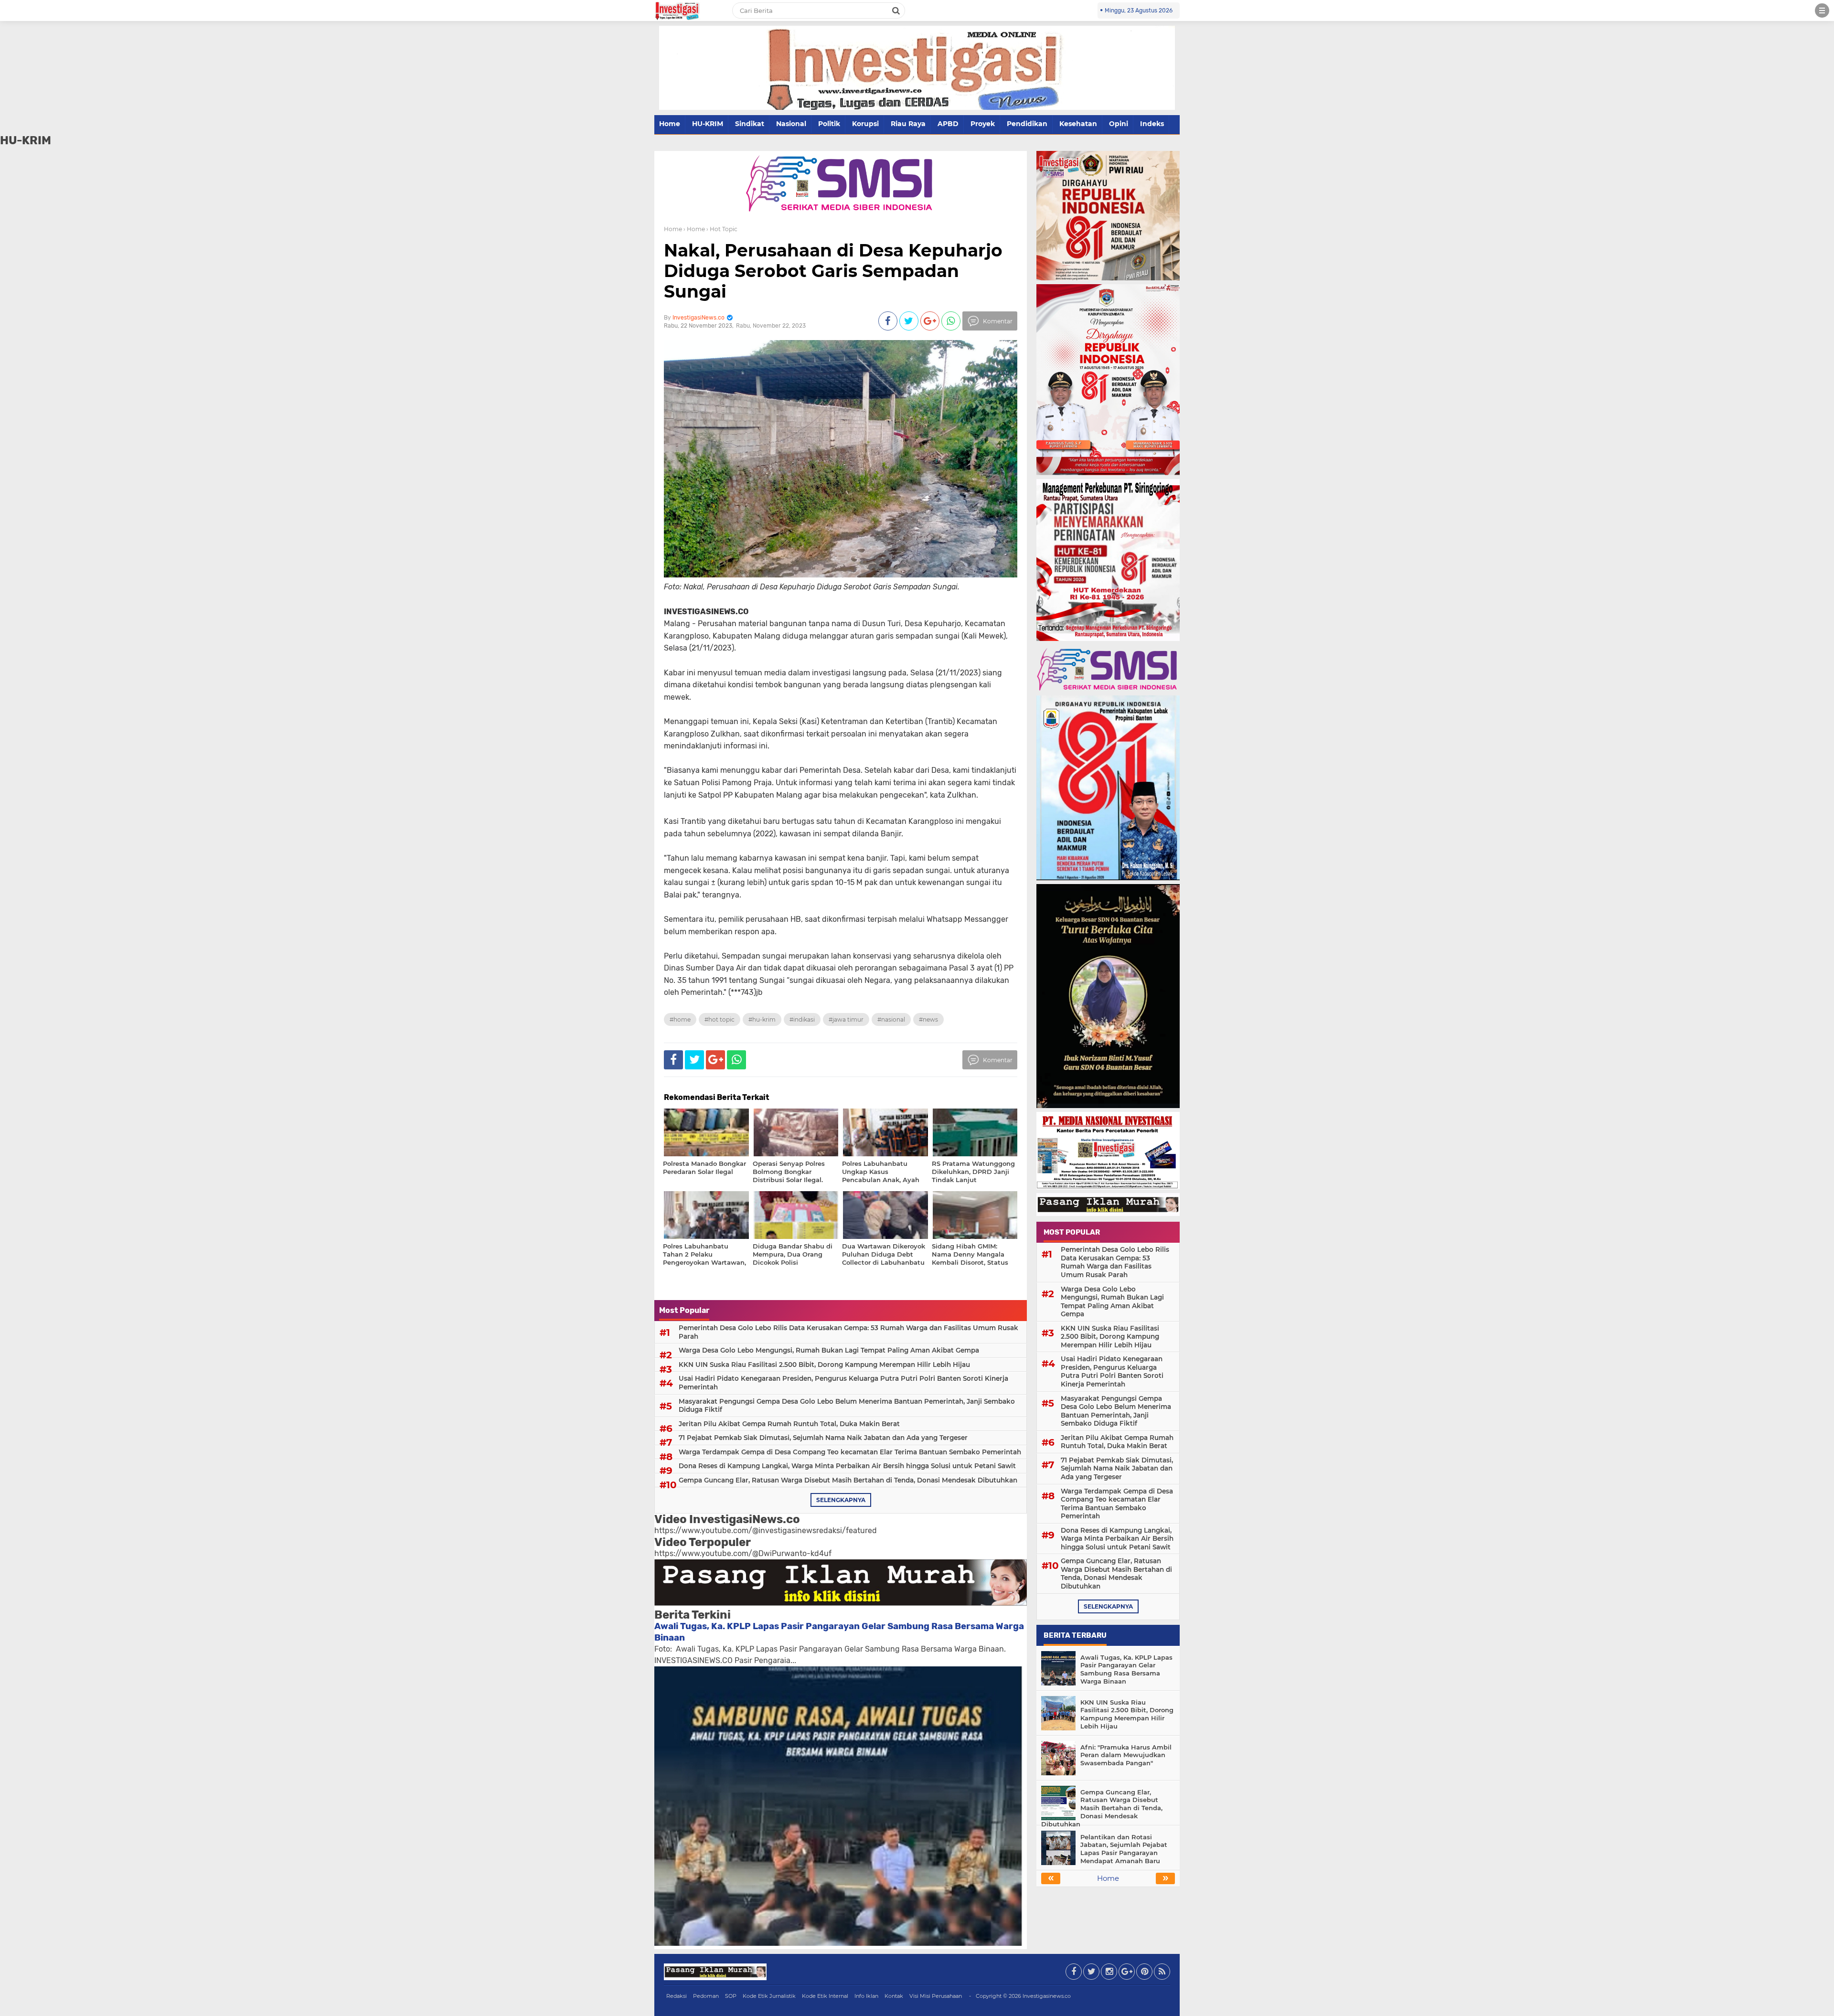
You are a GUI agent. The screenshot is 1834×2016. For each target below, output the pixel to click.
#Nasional (891, 1019)
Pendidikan (1027, 124)
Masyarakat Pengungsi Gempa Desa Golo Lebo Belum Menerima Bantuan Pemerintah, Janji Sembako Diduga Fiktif (847, 1406)
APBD (948, 124)
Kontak (894, 1996)
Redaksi (677, 1996)
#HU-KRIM (762, 1019)
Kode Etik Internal (825, 1996)
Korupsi (865, 124)
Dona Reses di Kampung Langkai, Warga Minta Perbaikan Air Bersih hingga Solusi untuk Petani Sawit (847, 1466)
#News (928, 1019)
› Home (694, 229)
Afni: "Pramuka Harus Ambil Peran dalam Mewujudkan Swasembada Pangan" (1126, 1755)
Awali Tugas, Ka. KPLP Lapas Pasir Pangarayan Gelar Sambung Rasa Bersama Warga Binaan (1126, 1669)
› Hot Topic (722, 229)
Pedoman (706, 1996)
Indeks (1152, 124)
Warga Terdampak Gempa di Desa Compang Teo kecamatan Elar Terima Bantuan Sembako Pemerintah (850, 1452)
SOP (731, 1996)
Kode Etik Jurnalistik (769, 1996)
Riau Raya (908, 124)
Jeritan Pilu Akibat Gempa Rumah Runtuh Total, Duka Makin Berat (789, 1424)
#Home (680, 1019)
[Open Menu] (1822, 11)
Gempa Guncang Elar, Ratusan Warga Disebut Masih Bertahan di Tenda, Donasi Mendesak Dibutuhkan (848, 1480)
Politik (829, 124)
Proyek (983, 124)
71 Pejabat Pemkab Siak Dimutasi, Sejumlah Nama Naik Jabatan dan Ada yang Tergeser (823, 1438)
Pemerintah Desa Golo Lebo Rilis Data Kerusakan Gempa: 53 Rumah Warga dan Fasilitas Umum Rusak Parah (848, 1332)
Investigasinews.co (1047, 1996)
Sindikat (750, 124)
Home (670, 124)
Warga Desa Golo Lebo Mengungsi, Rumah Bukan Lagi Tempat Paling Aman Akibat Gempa (829, 1350)
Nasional (791, 124)
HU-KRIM (708, 124)
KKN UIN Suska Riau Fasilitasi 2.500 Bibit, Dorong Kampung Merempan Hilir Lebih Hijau (824, 1365)
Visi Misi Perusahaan (936, 1996)
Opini (1119, 124)
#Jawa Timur (846, 1019)
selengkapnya (841, 1500)
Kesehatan (1078, 124)
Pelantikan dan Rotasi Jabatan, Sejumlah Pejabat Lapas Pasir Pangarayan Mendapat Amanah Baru (1124, 1849)
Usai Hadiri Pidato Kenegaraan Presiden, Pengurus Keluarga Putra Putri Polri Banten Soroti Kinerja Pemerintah (843, 1383)
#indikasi (802, 1019)
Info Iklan (866, 1996)
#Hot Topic (720, 1019)
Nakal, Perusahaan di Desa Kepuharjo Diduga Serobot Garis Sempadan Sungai (833, 271)
